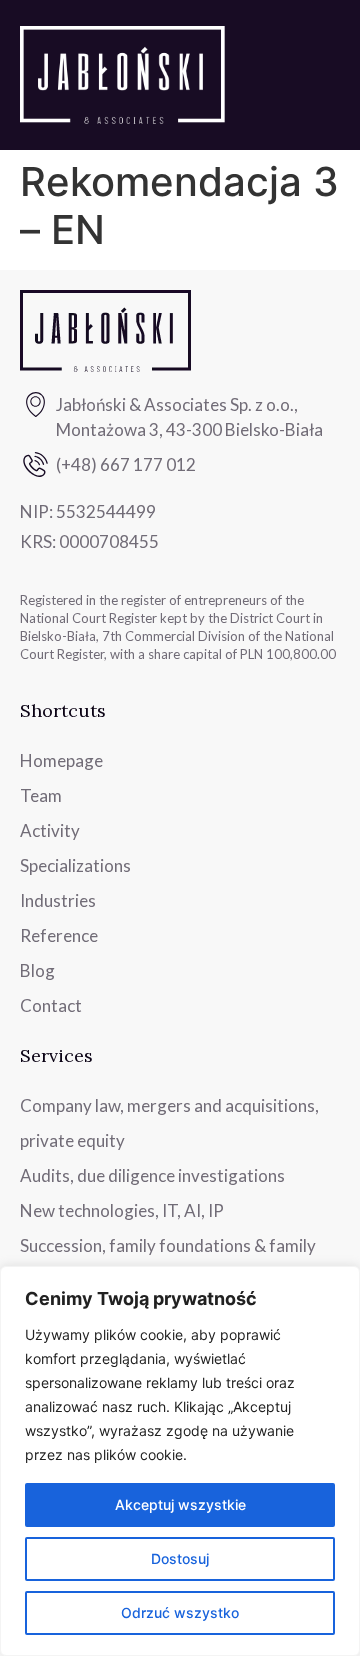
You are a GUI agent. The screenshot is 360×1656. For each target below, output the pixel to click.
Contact (51, 1005)
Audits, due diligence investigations (152, 1175)
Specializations (75, 865)
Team (41, 795)
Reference (59, 935)
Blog (37, 970)
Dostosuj (180, 1558)
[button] (326, 75)
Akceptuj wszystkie (180, 1504)
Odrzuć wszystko (180, 1612)
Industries (58, 900)
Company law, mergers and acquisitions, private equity (169, 1123)
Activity (50, 830)
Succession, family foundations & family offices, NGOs (168, 1263)
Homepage (61, 760)
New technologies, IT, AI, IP (122, 1210)
